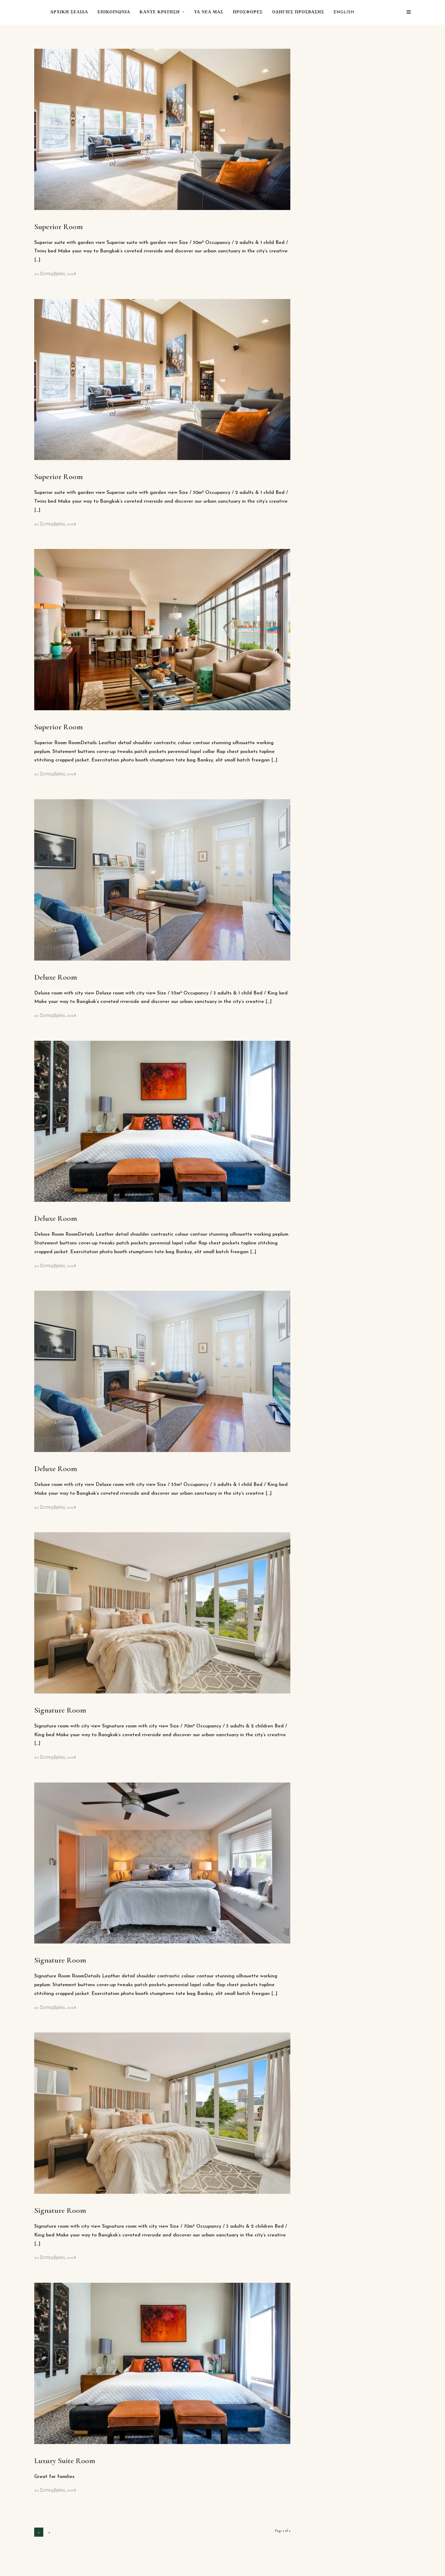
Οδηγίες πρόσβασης (298, 12)
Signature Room (60, 1710)
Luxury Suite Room (65, 2461)
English (344, 12)
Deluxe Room (56, 977)
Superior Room (59, 227)
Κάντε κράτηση (160, 12)
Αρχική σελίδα (69, 12)
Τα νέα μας (209, 12)
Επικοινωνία (114, 12)
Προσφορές (248, 12)
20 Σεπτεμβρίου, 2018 (55, 274)
